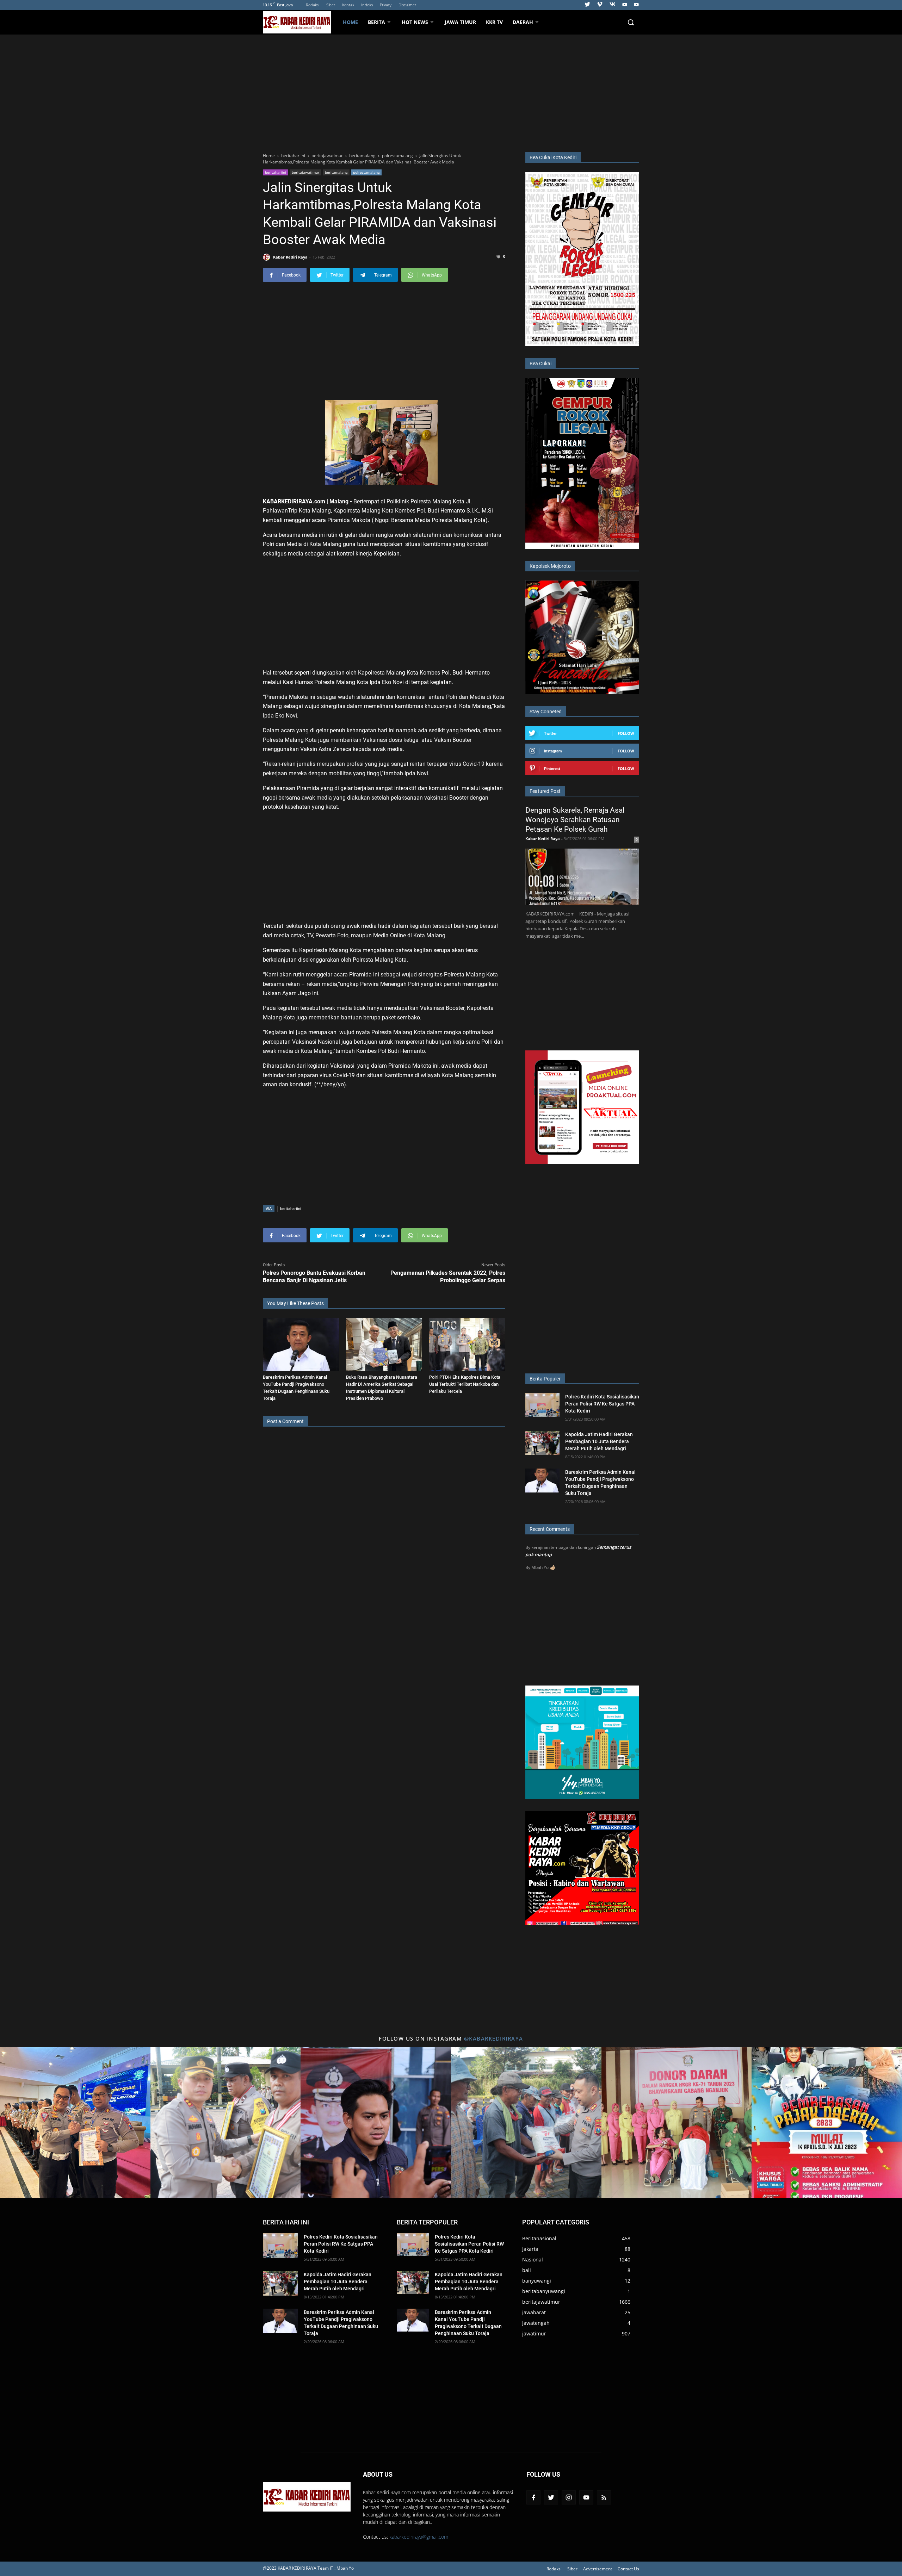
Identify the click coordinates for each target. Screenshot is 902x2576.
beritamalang (336, 172)
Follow (626, 733)
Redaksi (313, 5)
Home (350, 22)
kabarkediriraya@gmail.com (419, 2537)
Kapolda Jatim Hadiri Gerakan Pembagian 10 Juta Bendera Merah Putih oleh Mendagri (599, 1441)
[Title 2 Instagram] (226, 2122)
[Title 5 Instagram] (677, 2122)
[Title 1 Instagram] (75, 2122)
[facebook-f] (533, 2497)
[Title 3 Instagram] (376, 2122)
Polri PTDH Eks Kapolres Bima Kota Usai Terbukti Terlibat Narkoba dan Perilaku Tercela (465, 1384)
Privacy (386, 5)
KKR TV (494, 22)
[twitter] (587, 5)
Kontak (348, 5)
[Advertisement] (451, 92)
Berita (376, 22)
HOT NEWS (415, 22)
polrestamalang (366, 172)
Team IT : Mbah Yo (336, 2568)
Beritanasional (539, 2238)
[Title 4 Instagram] (526, 2122)
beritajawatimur (305, 172)
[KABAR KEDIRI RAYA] (300, 22)
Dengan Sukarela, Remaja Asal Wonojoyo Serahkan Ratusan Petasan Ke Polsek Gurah (575, 820)
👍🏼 (552, 1567)
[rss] (604, 2497)
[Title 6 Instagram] (827, 2122)
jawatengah (536, 2323)
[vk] (612, 5)
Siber (331, 5)
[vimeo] (600, 5)
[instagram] (569, 2497)
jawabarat (534, 2312)
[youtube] (625, 5)
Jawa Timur (460, 22)
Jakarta (530, 2249)
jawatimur (534, 2333)
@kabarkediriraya (494, 2038)
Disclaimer (407, 5)
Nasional (533, 2260)
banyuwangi (537, 2281)
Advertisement (598, 2569)
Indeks (367, 5)
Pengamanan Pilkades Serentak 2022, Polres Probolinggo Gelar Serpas (448, 1277)
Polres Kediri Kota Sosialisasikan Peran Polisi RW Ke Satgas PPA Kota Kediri (602, 1404)
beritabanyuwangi (544, 2291)
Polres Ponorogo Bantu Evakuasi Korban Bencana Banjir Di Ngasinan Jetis (314, 1277)
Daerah (523, 22)
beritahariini (276, 172)
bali (527, 2270)
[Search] (631, 22)
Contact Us (628, 2569)
